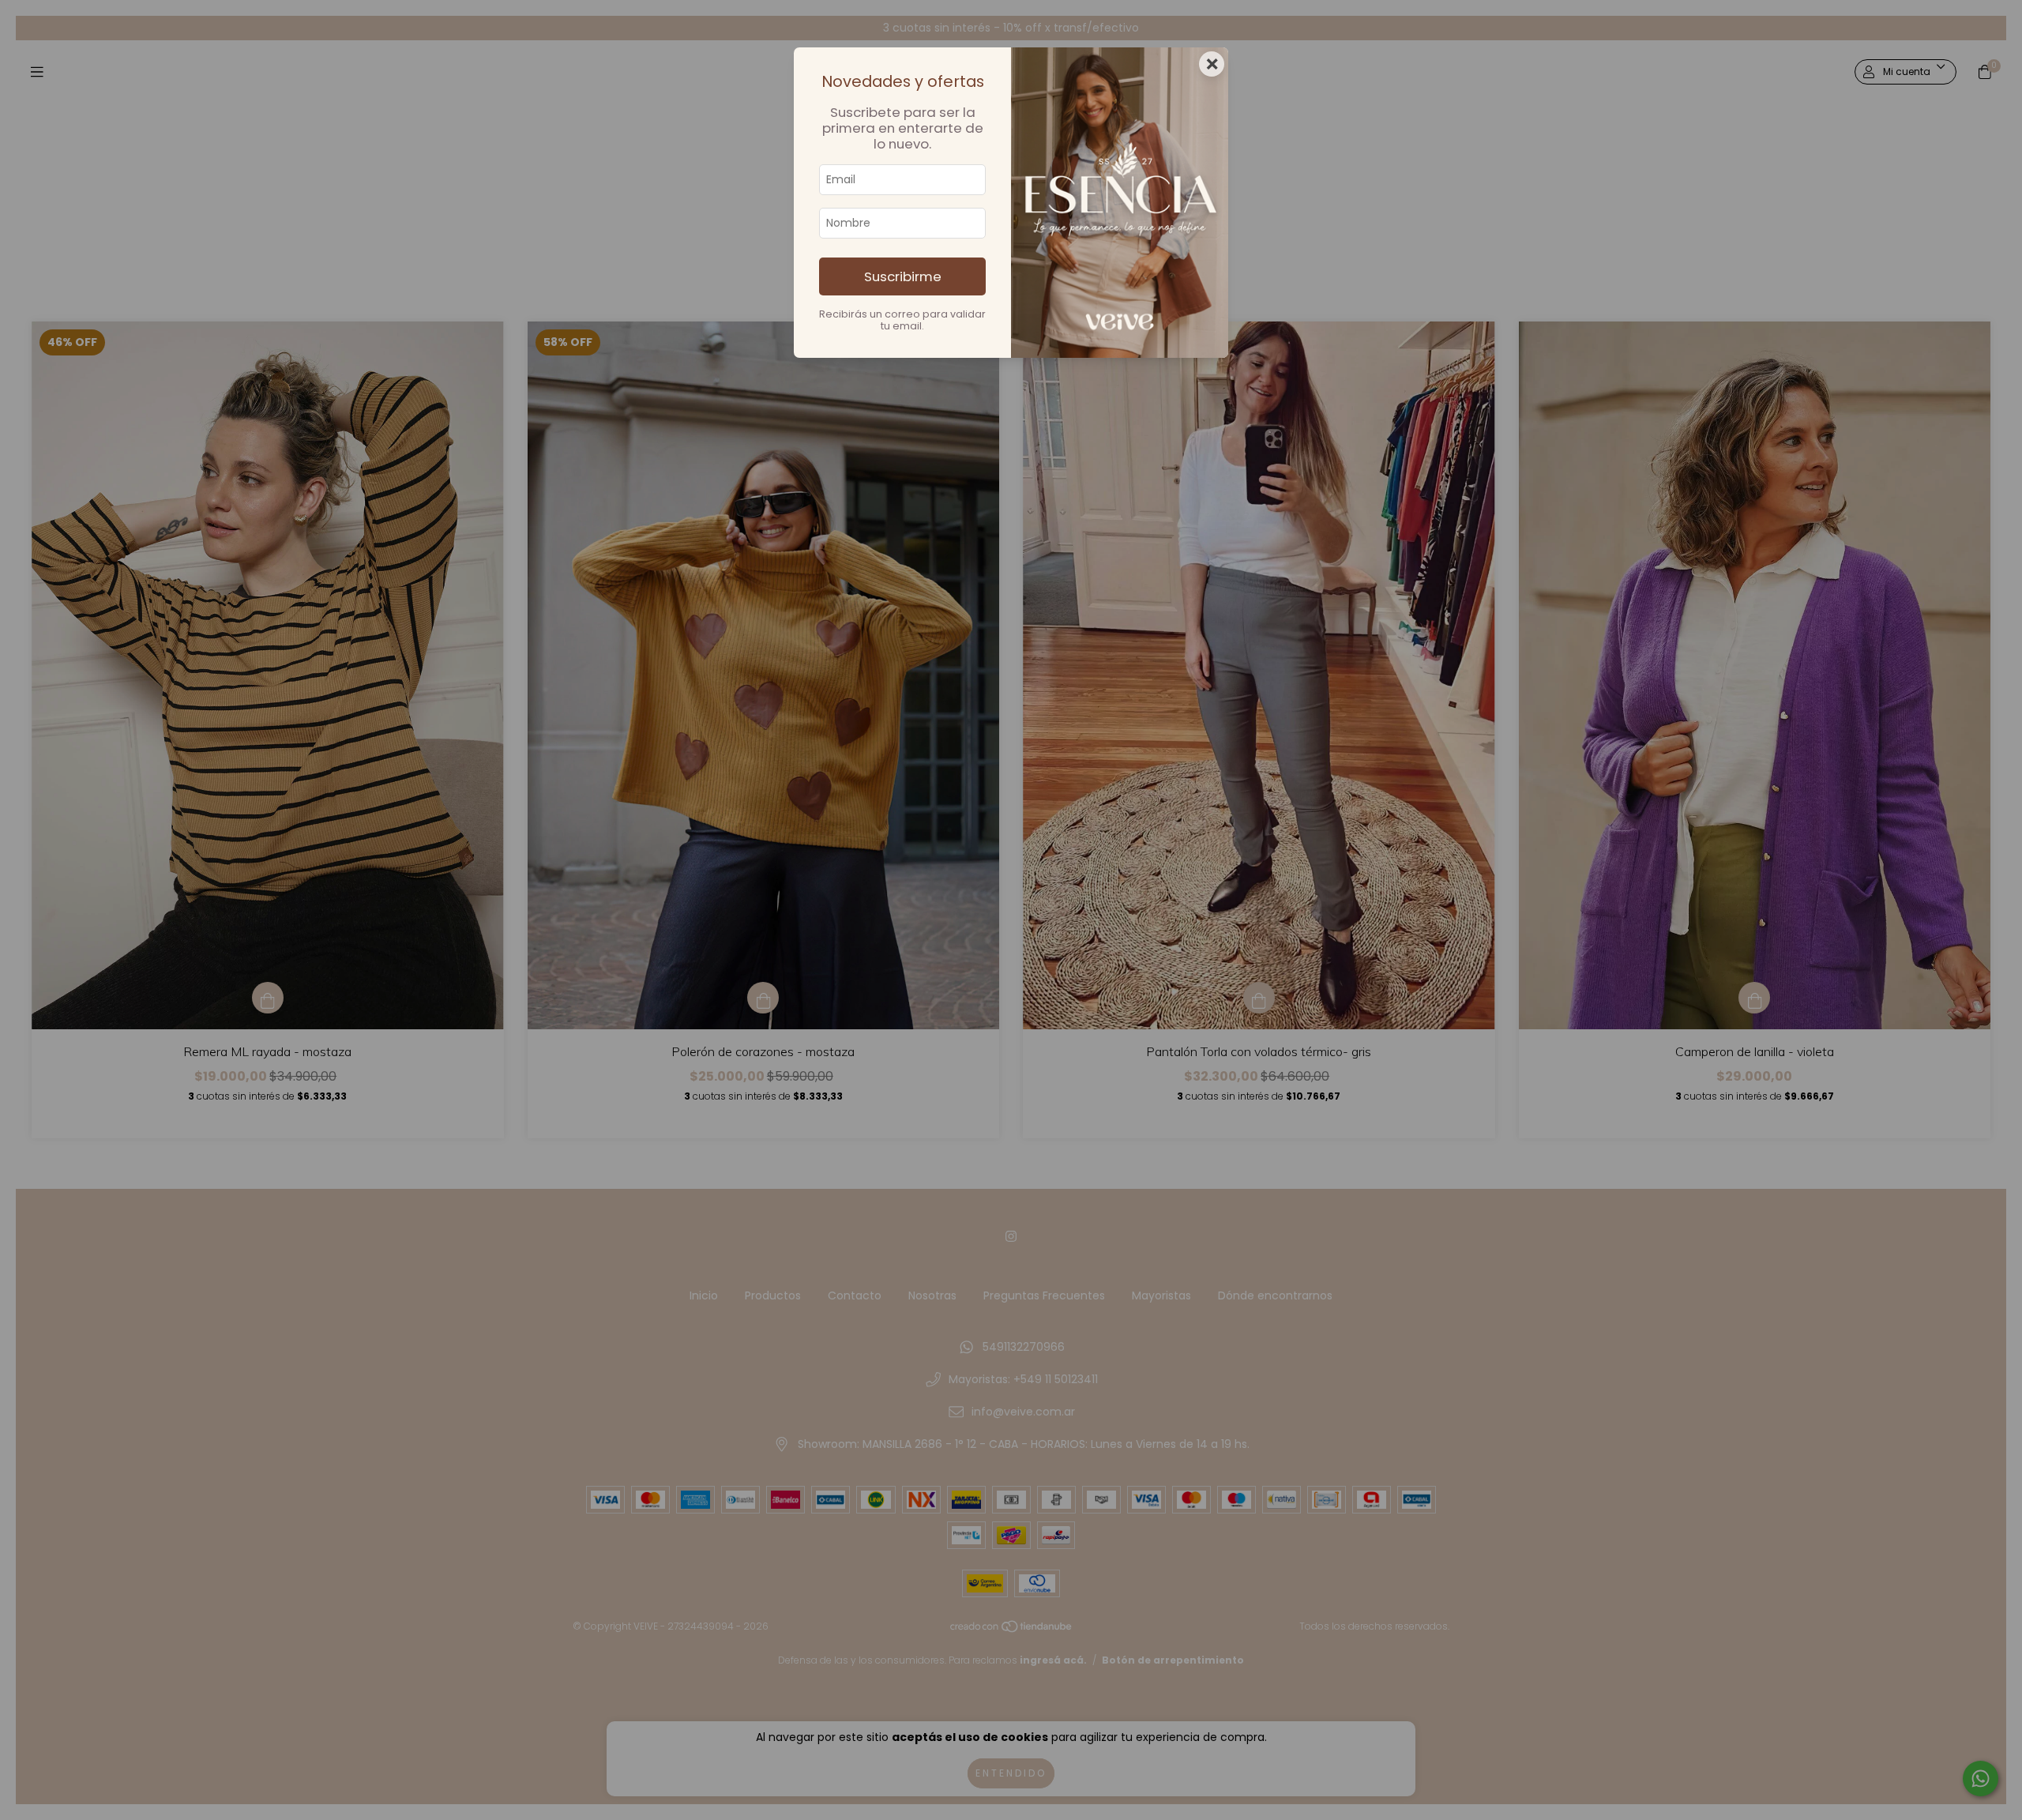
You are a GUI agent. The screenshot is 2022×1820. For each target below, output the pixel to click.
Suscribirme (903, 276)
